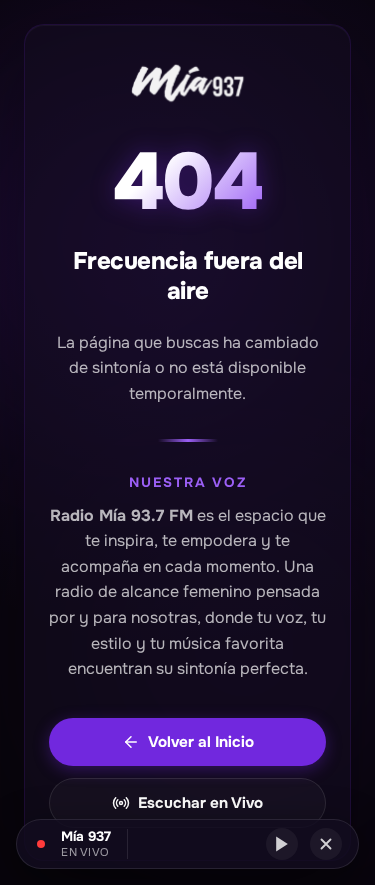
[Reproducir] (282, 844)
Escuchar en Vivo (200, 803)
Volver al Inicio (201, 742)
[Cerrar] (326, 844)
